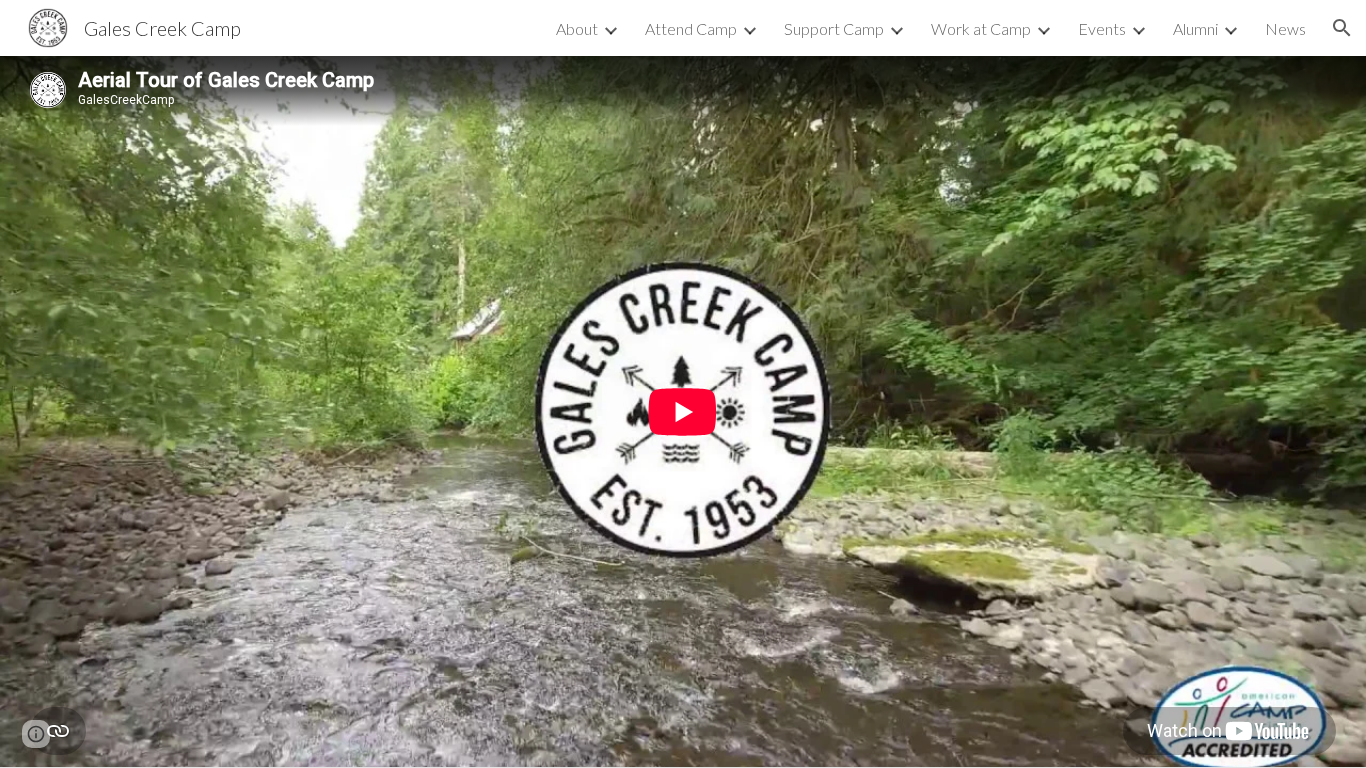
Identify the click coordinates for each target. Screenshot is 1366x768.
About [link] (577, 28)
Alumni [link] (1195, 28)
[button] (1342, 28)
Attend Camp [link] (691, 28)
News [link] (1285, 28)
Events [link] (1102, 28)
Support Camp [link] (834, 28)
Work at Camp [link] (981, 28)
